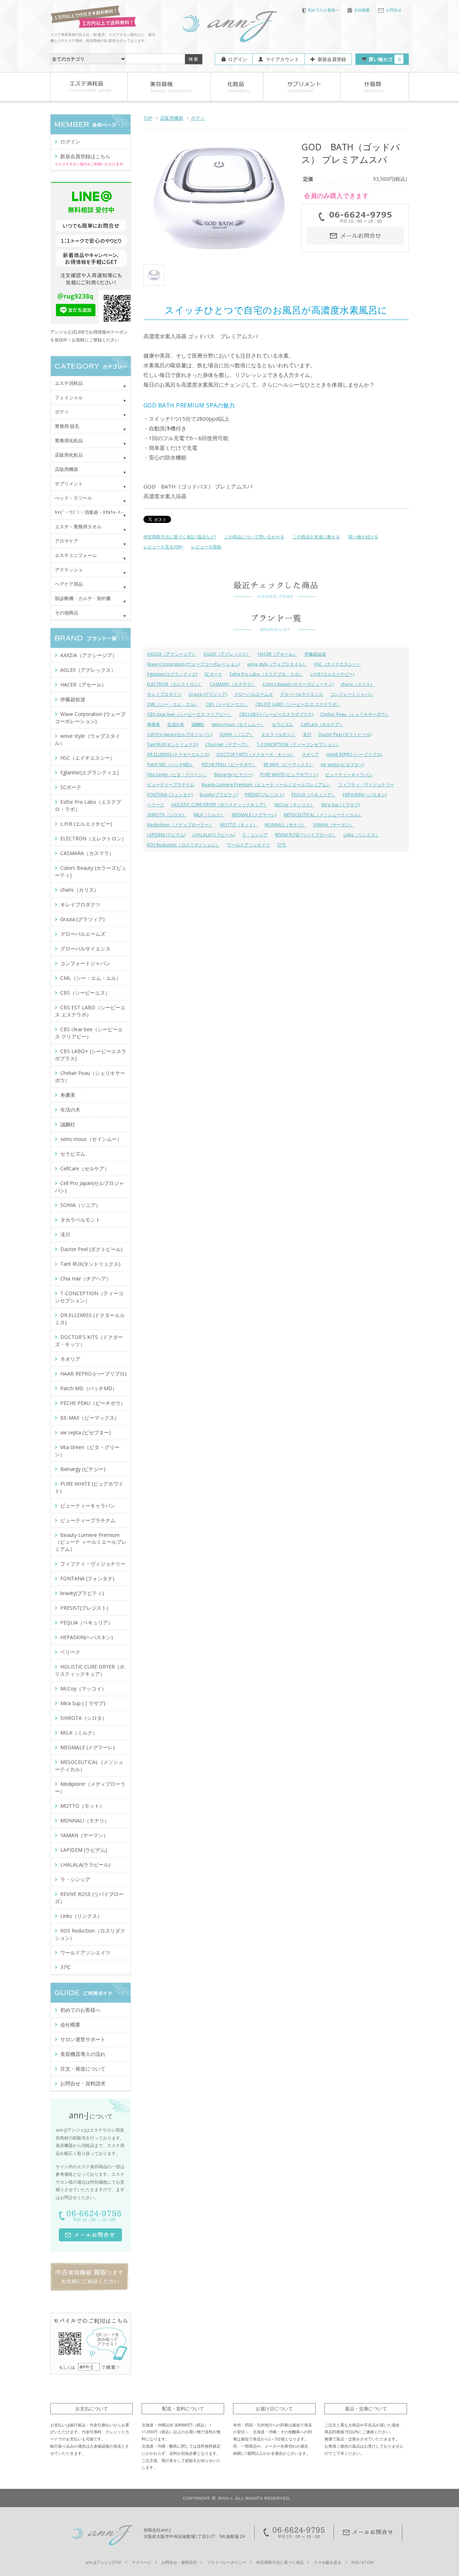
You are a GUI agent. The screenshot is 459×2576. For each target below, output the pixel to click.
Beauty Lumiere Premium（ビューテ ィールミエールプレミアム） (266, 785)
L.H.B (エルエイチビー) (332, 674)
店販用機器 (172, 118)
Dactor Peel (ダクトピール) (345, 734)
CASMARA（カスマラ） (233, 684)
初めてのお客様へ (323, 10)
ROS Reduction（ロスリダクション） (183, 845)
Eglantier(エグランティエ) (172, 674)
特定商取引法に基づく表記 (280, 2562)
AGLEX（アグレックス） (227, 654)
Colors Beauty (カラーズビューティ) (298, 684)
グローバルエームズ (254, 694)
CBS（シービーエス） (227, 704)
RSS (355, 2562)
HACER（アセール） (278, 654)
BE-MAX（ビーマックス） (288, 765)
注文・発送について (83, 2069)
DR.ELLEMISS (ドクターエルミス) (178, 754)
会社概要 (362, 10)
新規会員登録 (332, 59)
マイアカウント (282, 59)
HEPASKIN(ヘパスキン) (365, 795)
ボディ (198, 118)
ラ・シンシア (255, 835)
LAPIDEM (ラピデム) (166, 835)
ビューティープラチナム (171, 785)
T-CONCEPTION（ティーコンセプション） (298, 744)
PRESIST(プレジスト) (264, 795)
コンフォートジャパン (352, 694)
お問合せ (394, 10)
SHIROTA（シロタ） (167, 815)
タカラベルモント (278, 734)
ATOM (368, 2562)
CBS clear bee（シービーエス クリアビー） (190, 714)
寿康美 (153, 724)
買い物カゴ (384, 59)
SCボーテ (213, 674)
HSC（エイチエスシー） (338, 664)
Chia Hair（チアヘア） (227, 744)
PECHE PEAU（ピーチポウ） (229, 765)
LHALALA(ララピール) (214, 835)
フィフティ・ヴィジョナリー (366, 785)
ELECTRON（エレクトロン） (175, 684)
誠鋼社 (198, 724)
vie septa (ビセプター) (342, 765)
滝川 (307, 734)
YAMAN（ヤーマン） (333, 825)
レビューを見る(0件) (163, 547)
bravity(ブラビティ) (219, 795)
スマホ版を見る (328, 2562)
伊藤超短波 (315, 654)
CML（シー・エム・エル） (173, 704)
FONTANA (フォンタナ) (170, 795)
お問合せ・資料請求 (83, 2083)
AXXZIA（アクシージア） (172, 654)
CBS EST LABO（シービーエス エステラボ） (298, 704)
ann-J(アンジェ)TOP (104, 2562)
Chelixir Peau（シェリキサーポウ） (355, 714)
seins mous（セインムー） (238, 724)
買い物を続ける (363, 537)
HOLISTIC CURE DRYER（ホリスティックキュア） (219, 805)
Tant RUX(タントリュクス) (172, 744)
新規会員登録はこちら (85, 156)
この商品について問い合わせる (254, 537)
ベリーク (156, 805)
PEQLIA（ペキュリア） (313, 795)
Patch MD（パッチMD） (171, 765)
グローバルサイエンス (302, 694)
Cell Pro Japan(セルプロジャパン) (180, 734)
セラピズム (283, 724)
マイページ (141, 2562)
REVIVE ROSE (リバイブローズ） (306, 835)
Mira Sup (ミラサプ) (340, 805)
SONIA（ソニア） (237, 734)
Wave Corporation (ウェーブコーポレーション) (193, 664)
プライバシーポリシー (227, 2562)
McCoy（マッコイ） (294, 805)
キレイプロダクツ (164, 694)
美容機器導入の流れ (83, 2054)
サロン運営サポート (83, 2039)
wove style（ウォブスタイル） (277, 664)
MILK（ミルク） (209, 815)
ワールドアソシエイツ (249, 845)
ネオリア (311, 754)
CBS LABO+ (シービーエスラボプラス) (276, 714)
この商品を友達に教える (316, 537)
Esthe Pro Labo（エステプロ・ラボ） (266, 674)
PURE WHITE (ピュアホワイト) (289, 775)
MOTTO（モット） (239, 825)
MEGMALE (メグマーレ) (254, 815)
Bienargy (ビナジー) (233, 775)
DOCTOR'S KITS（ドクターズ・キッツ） (256, 754)
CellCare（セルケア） (322, 724)
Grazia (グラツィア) (208, 694)
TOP (148, 118)
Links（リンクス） (361, 835)
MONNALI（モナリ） (285, 825)
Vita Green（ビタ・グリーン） (177, 775)
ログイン (238, 59)
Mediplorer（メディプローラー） (180, 825)
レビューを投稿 (206, 547)
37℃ (282, 845)
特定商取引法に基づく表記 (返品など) (180, 537)
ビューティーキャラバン (349, 775)
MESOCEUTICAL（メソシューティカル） (323, 815)
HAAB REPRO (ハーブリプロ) (354, 754)
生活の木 (176, 724)
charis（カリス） (358, 684)
